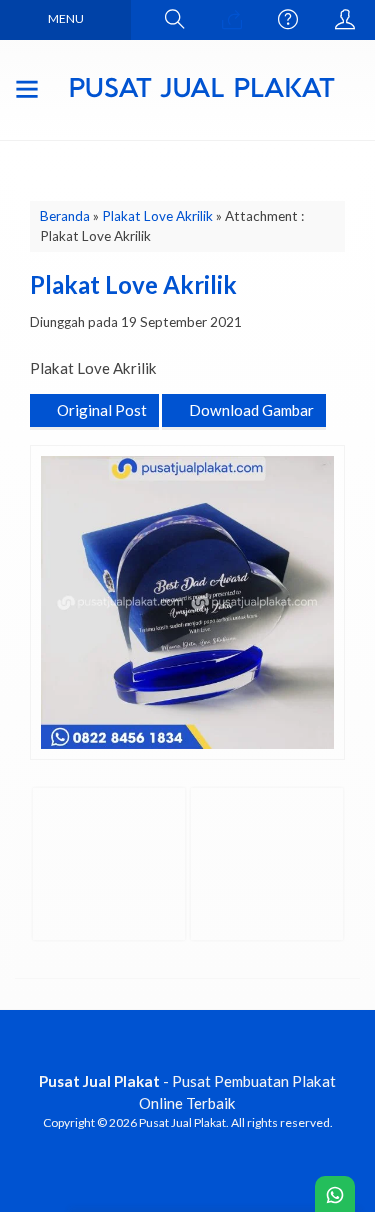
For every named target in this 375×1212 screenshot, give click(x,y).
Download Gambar (250, 410)
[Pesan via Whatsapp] (232, 20)
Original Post (100, 410)
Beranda (65, 216)
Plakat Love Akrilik (157, 216)
